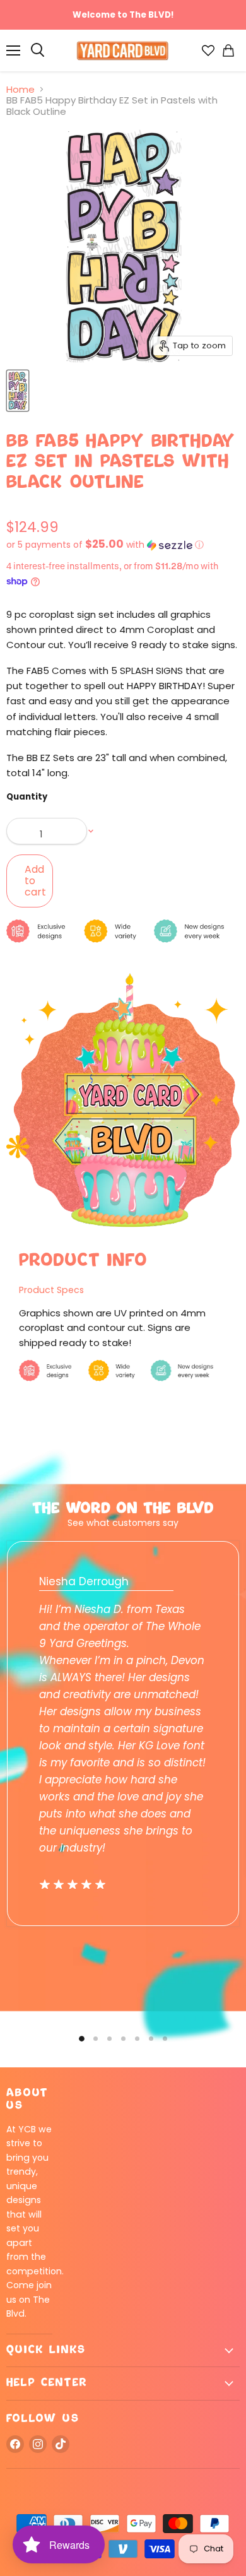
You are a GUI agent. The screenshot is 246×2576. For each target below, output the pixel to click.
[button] (123, 545)
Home (20, 89)
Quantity (27, 797)
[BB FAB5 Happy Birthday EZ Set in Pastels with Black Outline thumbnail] (18, 391)
